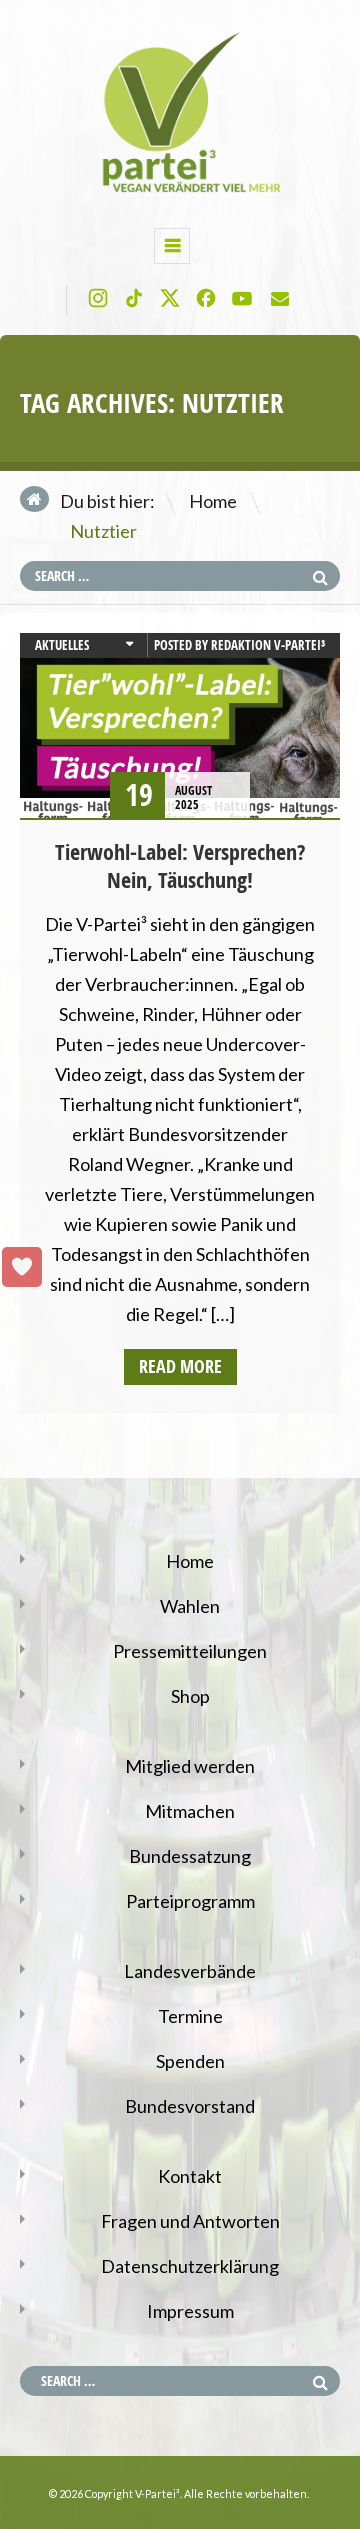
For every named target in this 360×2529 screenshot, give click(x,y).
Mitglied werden (190, 1766)
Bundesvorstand (190, 2106)
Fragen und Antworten (190, 2221)
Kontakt (190, 2176)
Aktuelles (62, 645)
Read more (180, 1366)
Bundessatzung (190, 1856)
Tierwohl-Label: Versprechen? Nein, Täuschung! (180, 866)
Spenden (190, 2061)
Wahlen (190, 1606)
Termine (190, 2016)
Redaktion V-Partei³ (268, 645)
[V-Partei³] (180, 191)
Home (213, 501)
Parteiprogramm (190, 1901)
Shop (190, 1696)
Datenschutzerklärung (190, 2266)
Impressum (190, 2311)
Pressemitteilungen (190, 1651)
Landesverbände (190, 1971)
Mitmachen (190, 1811)
